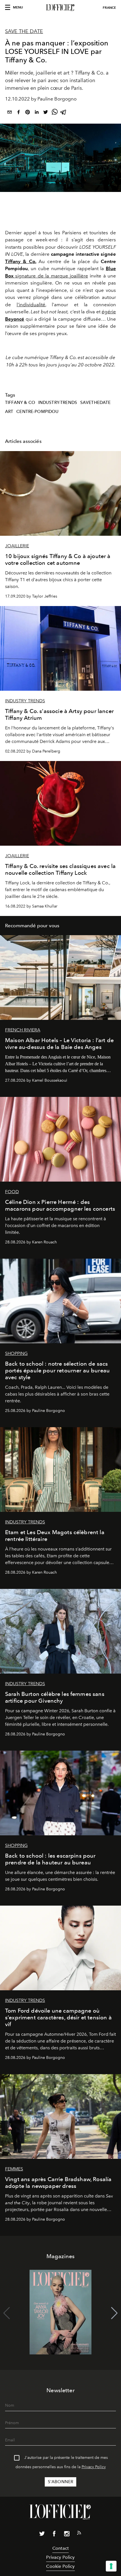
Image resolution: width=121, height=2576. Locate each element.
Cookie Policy (60, 2566)
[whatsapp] (55, 113)
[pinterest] (28, 113)
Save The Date (24, 31)
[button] (114, 2313)
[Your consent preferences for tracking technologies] (111, 2566)
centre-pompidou (37, 412)
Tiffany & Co (20, 403)
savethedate (96, 403)
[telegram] (64, 113)
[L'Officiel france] (60, 8)
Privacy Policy (94, 2467)
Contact (60, 2548)
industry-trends (58, 403)
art (9, 412)
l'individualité (31, 305)
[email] (10, 113)
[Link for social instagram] (67, 2535)
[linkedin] (37, 113)
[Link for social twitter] (42, 2535)
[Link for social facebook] (54, 2535)
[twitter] (46, 113)
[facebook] (19, 113)
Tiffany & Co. (21, 261)
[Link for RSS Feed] (79, 2534)
